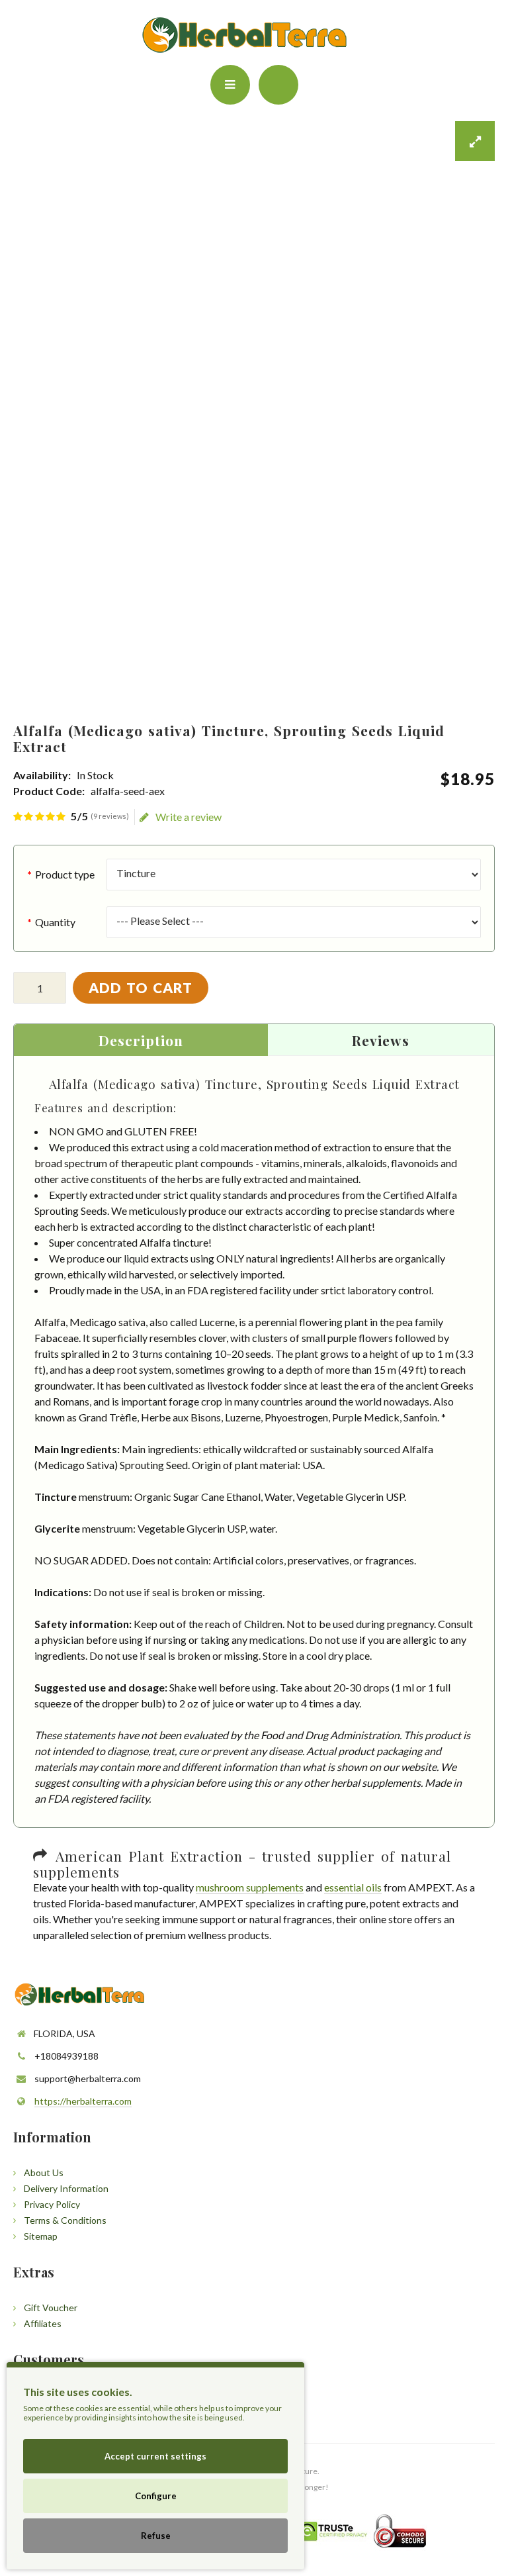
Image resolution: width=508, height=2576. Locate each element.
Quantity (55, 922)
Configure (156, 2496)
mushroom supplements (250, 1887)
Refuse (156, 2536)
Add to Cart (141, 987)
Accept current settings (155, 2456)
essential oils (353, 1887)
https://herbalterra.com (83, 2101)
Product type (65, 874)
